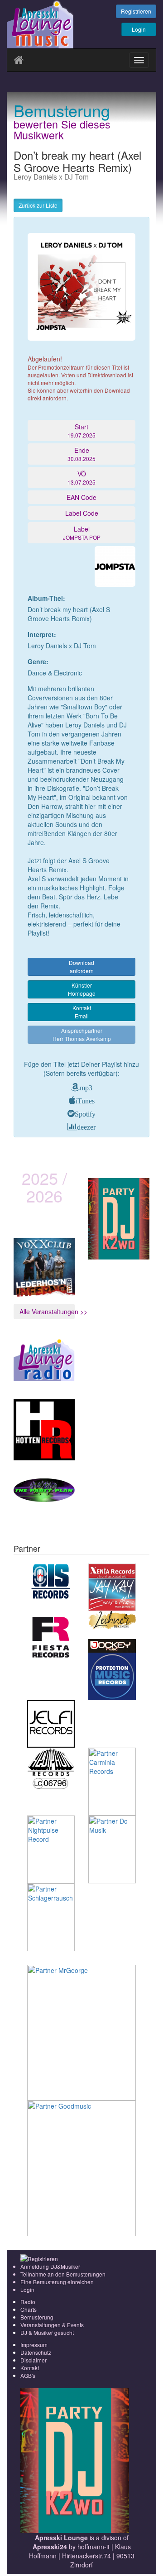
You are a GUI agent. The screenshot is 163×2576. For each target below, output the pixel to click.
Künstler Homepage (82, 989)
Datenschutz (36, 2352)
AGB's (28, 2375)
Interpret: (42, 634)
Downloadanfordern (81, 967)
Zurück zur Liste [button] (38, 205)
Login (139, 29)
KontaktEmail (82, 1012)
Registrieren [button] (136, 11)
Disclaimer (34, 2360)
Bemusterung (37, 2317)
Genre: (38, 661)
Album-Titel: (46, 598)
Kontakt (30, 2368)
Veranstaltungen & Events (52, 2325)
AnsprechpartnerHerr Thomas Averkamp (82, 1034)
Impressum (34, 2345)
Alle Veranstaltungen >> (47, 1312)
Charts (29, 2309)
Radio (28, 2302)
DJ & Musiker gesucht (47, 2332)
